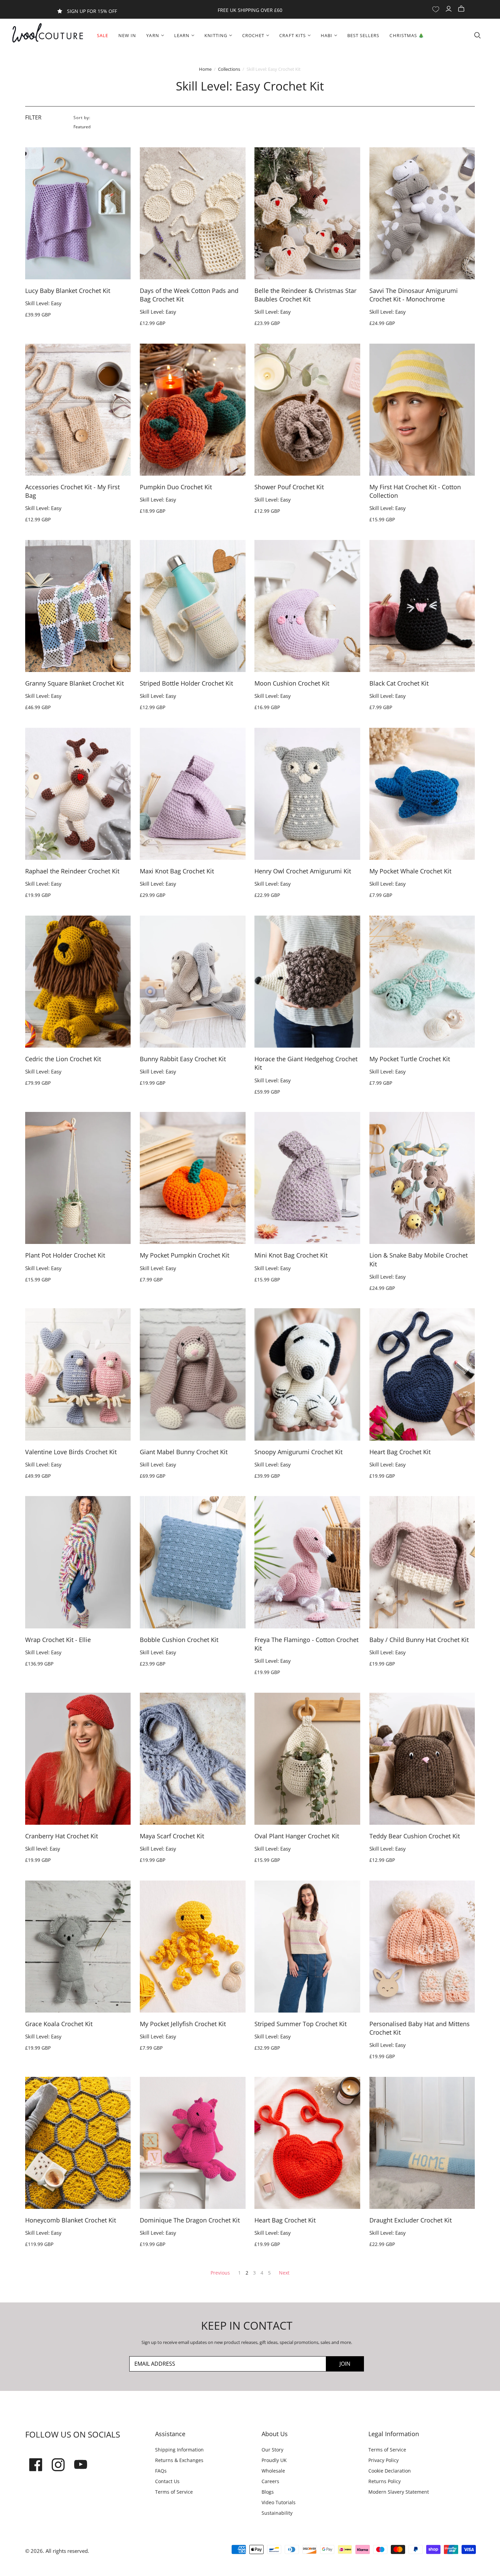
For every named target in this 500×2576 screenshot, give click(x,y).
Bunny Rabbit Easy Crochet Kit (183, 1059)
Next (284, 2273)
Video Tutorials (279, 2502)
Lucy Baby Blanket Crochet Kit (68, 291)
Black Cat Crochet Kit (399, 683)
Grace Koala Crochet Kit (59, 2024)
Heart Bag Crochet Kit (400, 1452)
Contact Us (167, 2481)
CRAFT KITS (292, 35)
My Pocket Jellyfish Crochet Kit (183, 2024)
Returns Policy (385, 2481)
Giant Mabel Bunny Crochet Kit (184, 1452)
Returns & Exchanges (179, 2460)
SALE (103, 35)
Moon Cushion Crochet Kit (292, 683)
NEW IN (127, 35)
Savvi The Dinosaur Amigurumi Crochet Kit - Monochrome (414, 295)
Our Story (272, 2450)
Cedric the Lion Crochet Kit (63, 1059)
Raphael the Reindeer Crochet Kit (72, 871)
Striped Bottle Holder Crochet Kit (186, 683)
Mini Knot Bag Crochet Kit (291, 1255)
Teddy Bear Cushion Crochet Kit (415, 1836)
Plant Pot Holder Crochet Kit (65, 1255)
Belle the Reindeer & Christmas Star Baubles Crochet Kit (305, 295)
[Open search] (478, 35)
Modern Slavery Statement (399, 2492)
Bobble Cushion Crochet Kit (179, 1640)
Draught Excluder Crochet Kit (411, 2220)
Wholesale (273, 2471)
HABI (327, 35)
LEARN (182, 35)
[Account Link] (449, 9)
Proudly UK (274, 2460)
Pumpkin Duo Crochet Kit (176, 487)
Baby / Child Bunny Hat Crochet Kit (419, 1640)
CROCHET (253, 35)
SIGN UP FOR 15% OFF (92, 11)
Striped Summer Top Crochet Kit (301, 2024)
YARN (153, 35)
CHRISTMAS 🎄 (407, 35)
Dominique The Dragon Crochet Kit (190, 2220)
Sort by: (82, 118)
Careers (270, 2481)
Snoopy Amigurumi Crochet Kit (298, 1452)
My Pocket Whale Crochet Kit (410, 871)
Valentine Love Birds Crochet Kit (71, 1452)
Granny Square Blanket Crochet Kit (74, 683)
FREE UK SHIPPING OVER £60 (250, 10)
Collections (229, 69)
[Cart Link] (462, 9)
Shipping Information (179, 2450)
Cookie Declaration (390, 2471)
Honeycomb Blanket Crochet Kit (71, 2220)
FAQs (161, 2471)
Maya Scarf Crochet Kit (172, 1836)
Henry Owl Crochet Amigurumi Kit (303, 871)
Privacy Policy (384, 2460)
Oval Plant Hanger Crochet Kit (297, 1836)
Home (205, 69)
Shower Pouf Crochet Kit (289, 487)
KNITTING (216, 35)
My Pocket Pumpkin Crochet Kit (185, 1255)
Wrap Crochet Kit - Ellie (58, 1640)
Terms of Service (174, 2492)
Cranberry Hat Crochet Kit (62, 1836)
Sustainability (277, 2513)
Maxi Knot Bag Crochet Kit (177, 871)
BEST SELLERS (363, 35)
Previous (220, 2273)
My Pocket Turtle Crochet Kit (410, 1059)
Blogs (268, 2492)
